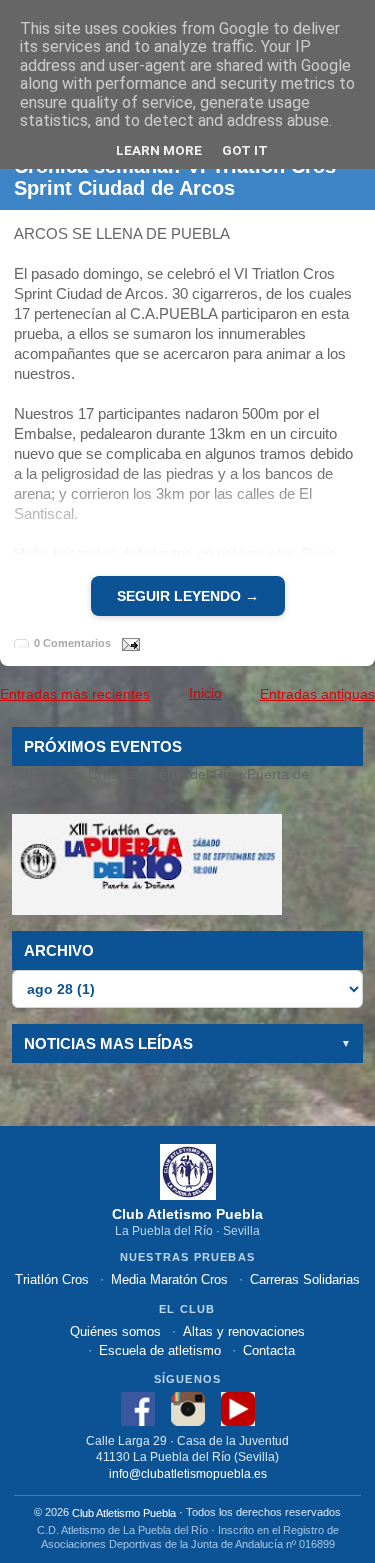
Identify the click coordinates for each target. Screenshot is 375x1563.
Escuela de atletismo (160, 1350)
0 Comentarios (72, 644)
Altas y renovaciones (244, 1331)
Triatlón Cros (52, 1279)
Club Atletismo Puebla (124, 1513)
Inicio (205, 693)
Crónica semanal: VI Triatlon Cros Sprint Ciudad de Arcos (175, 177)
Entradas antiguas (317, 694)
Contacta (269, 1350)
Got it (245, 150)
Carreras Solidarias (305, 1279)
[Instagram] (188, 1407)
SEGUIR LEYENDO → (188, 596)
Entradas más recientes (75, 694)
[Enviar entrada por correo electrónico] (127, 643)
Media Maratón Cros (169, 1279)
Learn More (159, 150)
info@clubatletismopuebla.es (188, 1473)
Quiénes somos (115, 1331)
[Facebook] (138, 1407)
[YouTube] (238, 1407)
